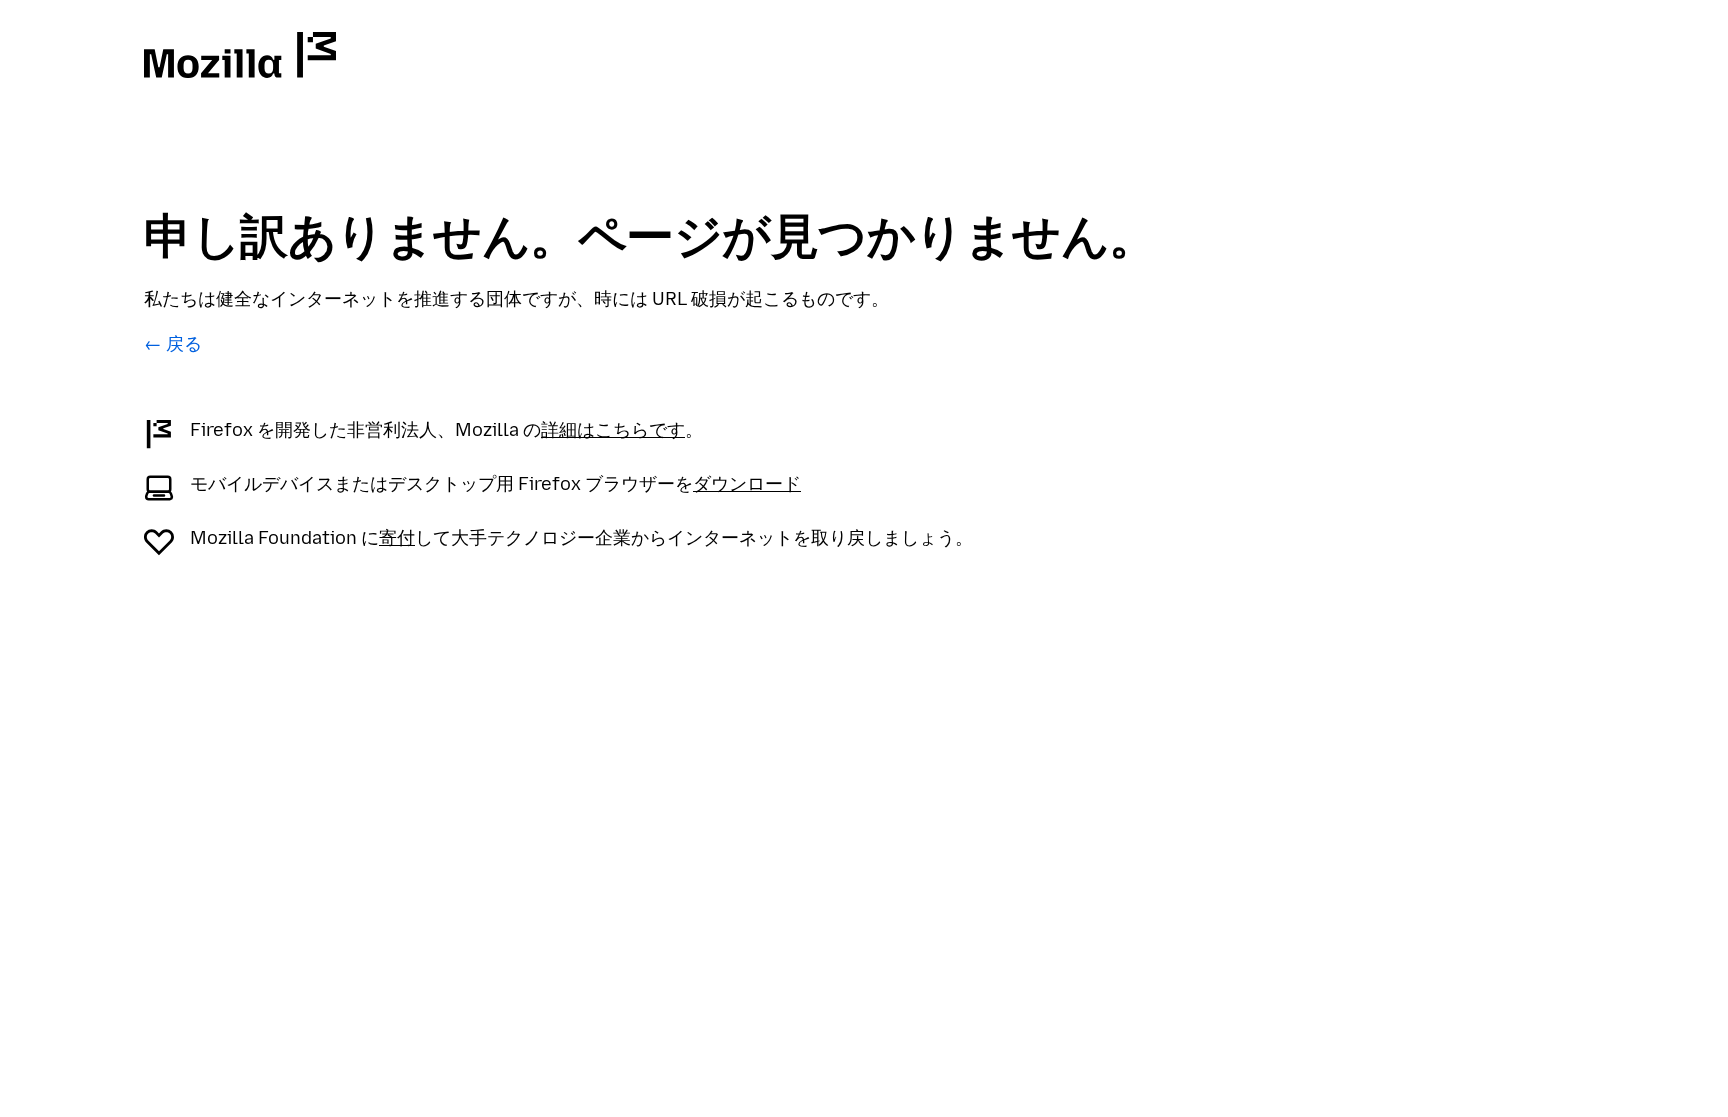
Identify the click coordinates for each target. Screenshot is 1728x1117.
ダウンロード (747, 484)
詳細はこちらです (613, 430)
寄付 (397, 538)
